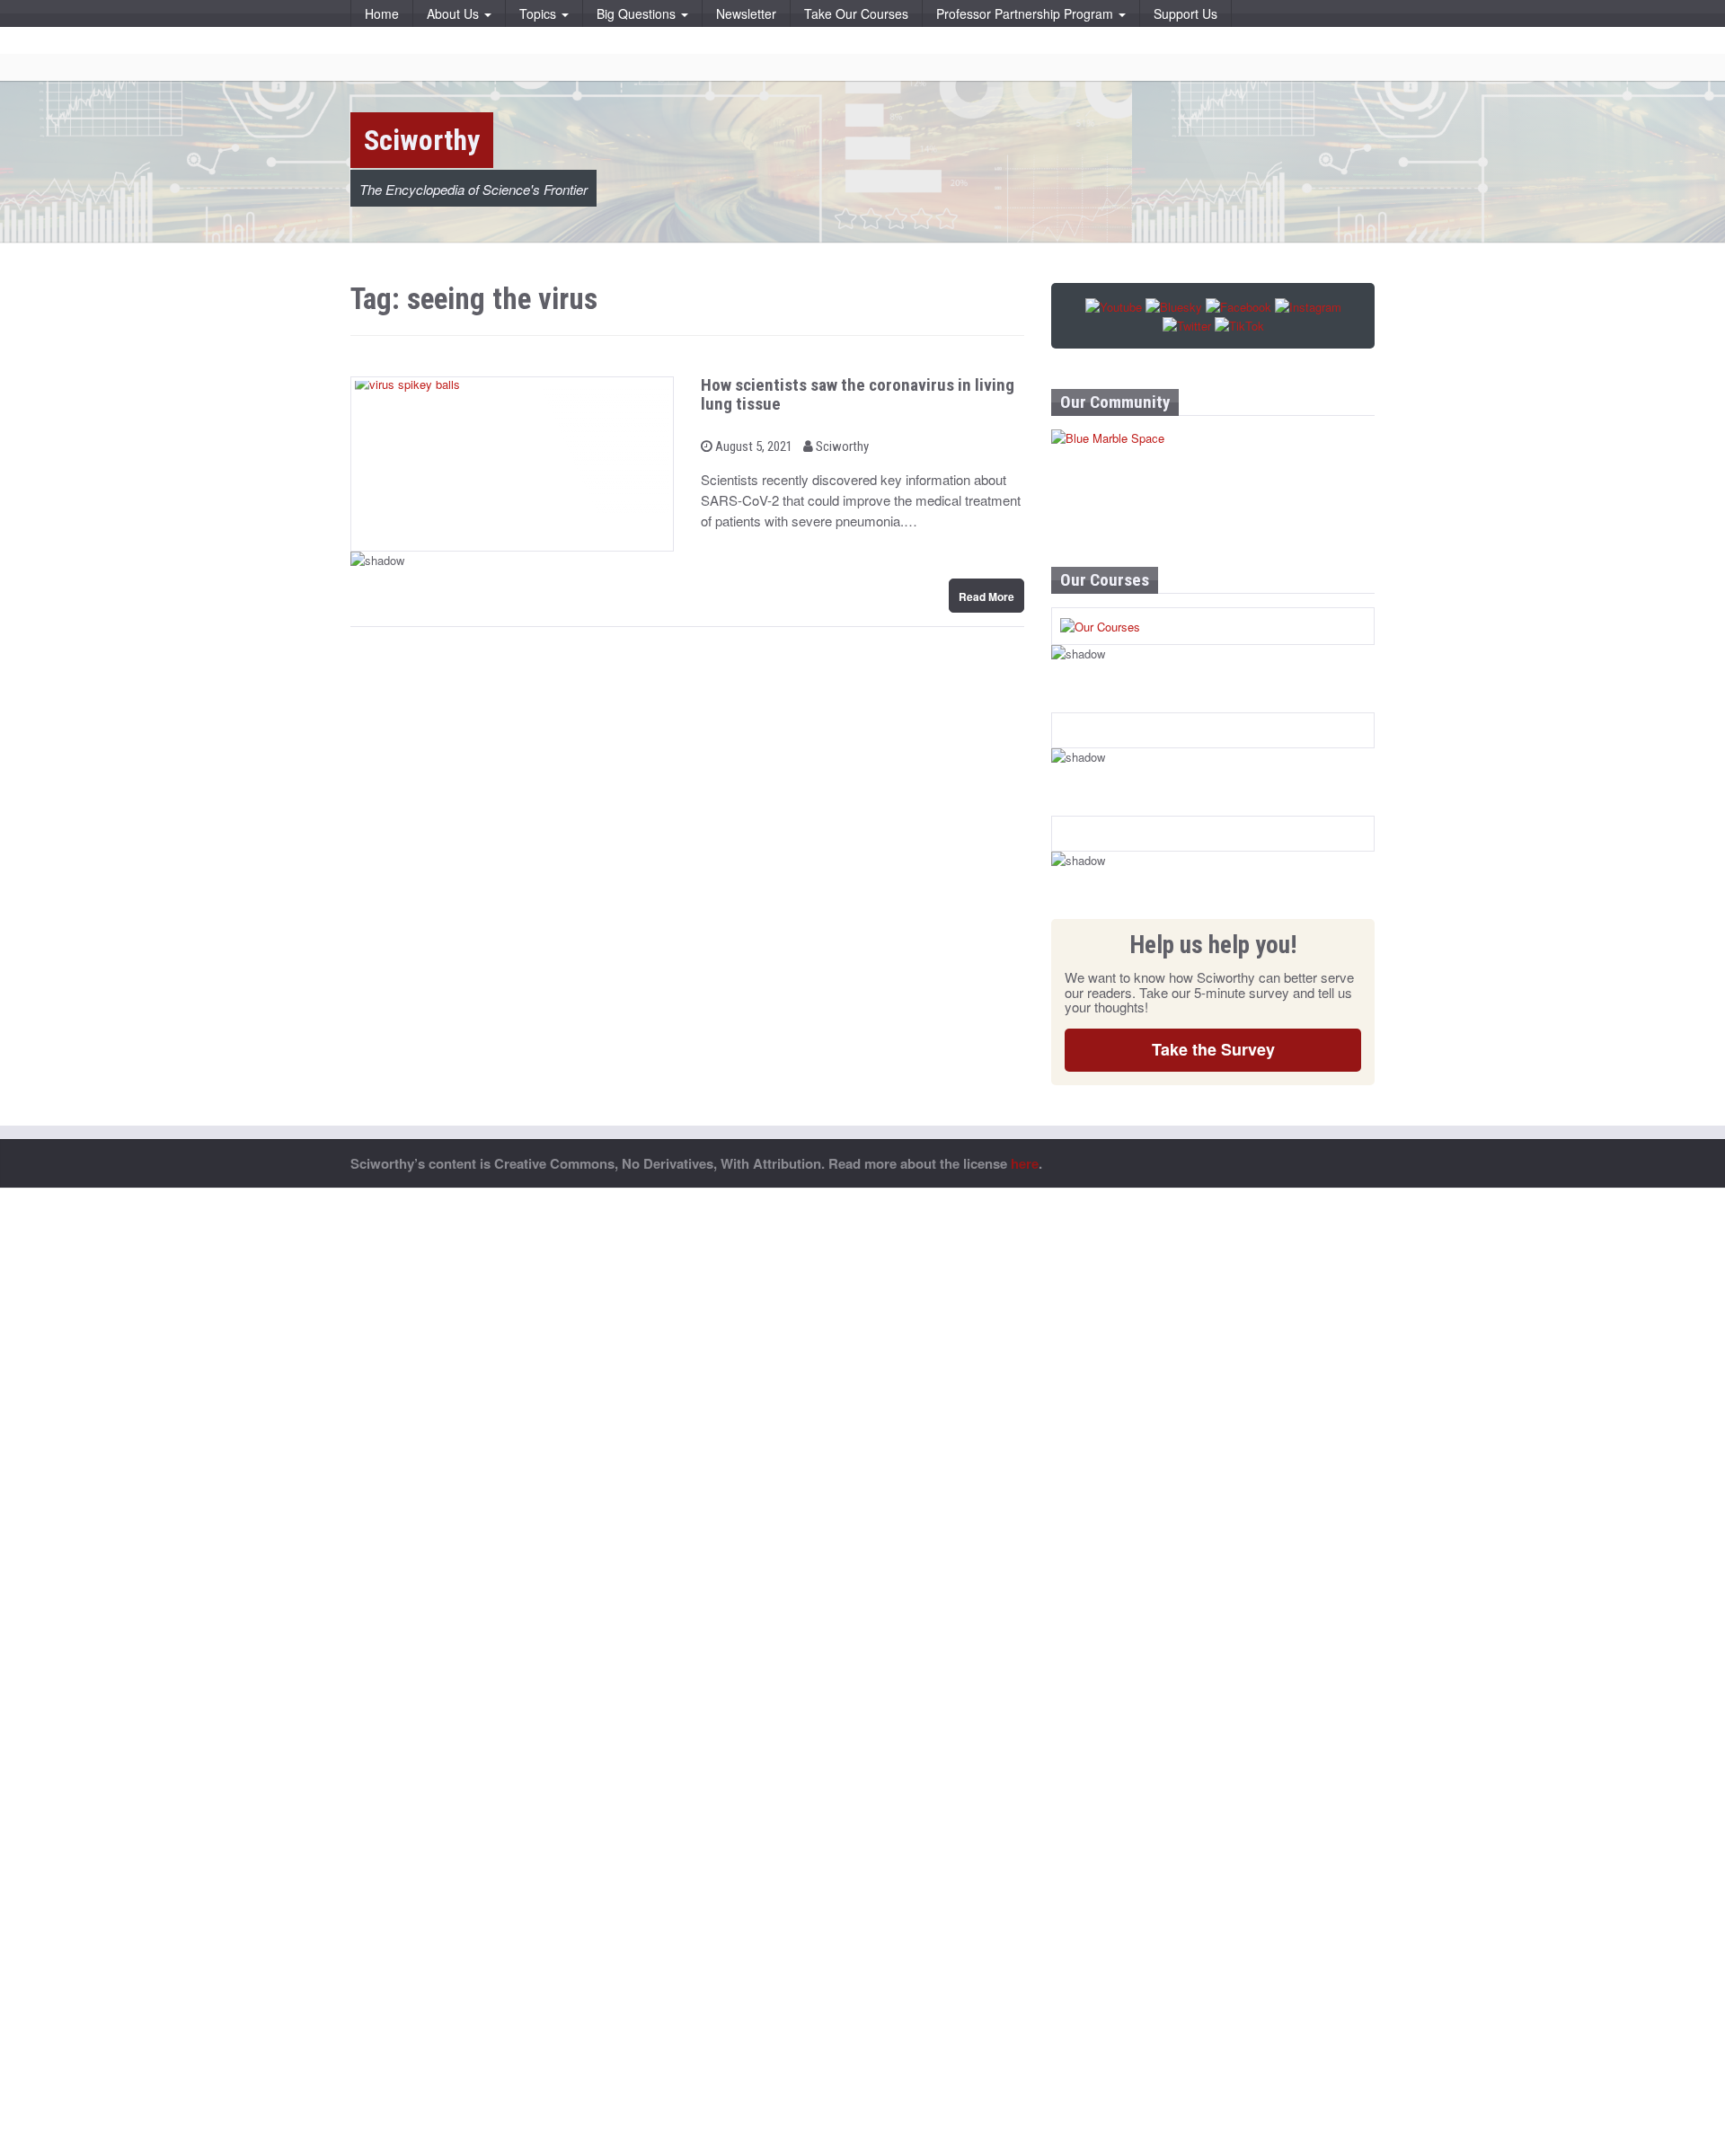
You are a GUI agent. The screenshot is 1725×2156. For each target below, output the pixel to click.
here (1025, 1163)
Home (382, 13)
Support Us (1185, 13)
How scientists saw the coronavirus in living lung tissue (858, 394)
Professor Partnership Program (1026, 13)
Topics (540, 13)
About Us (455, 13)
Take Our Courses (856, 13)
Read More (986, 596)
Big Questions (638, 13)
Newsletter (746, 13)
